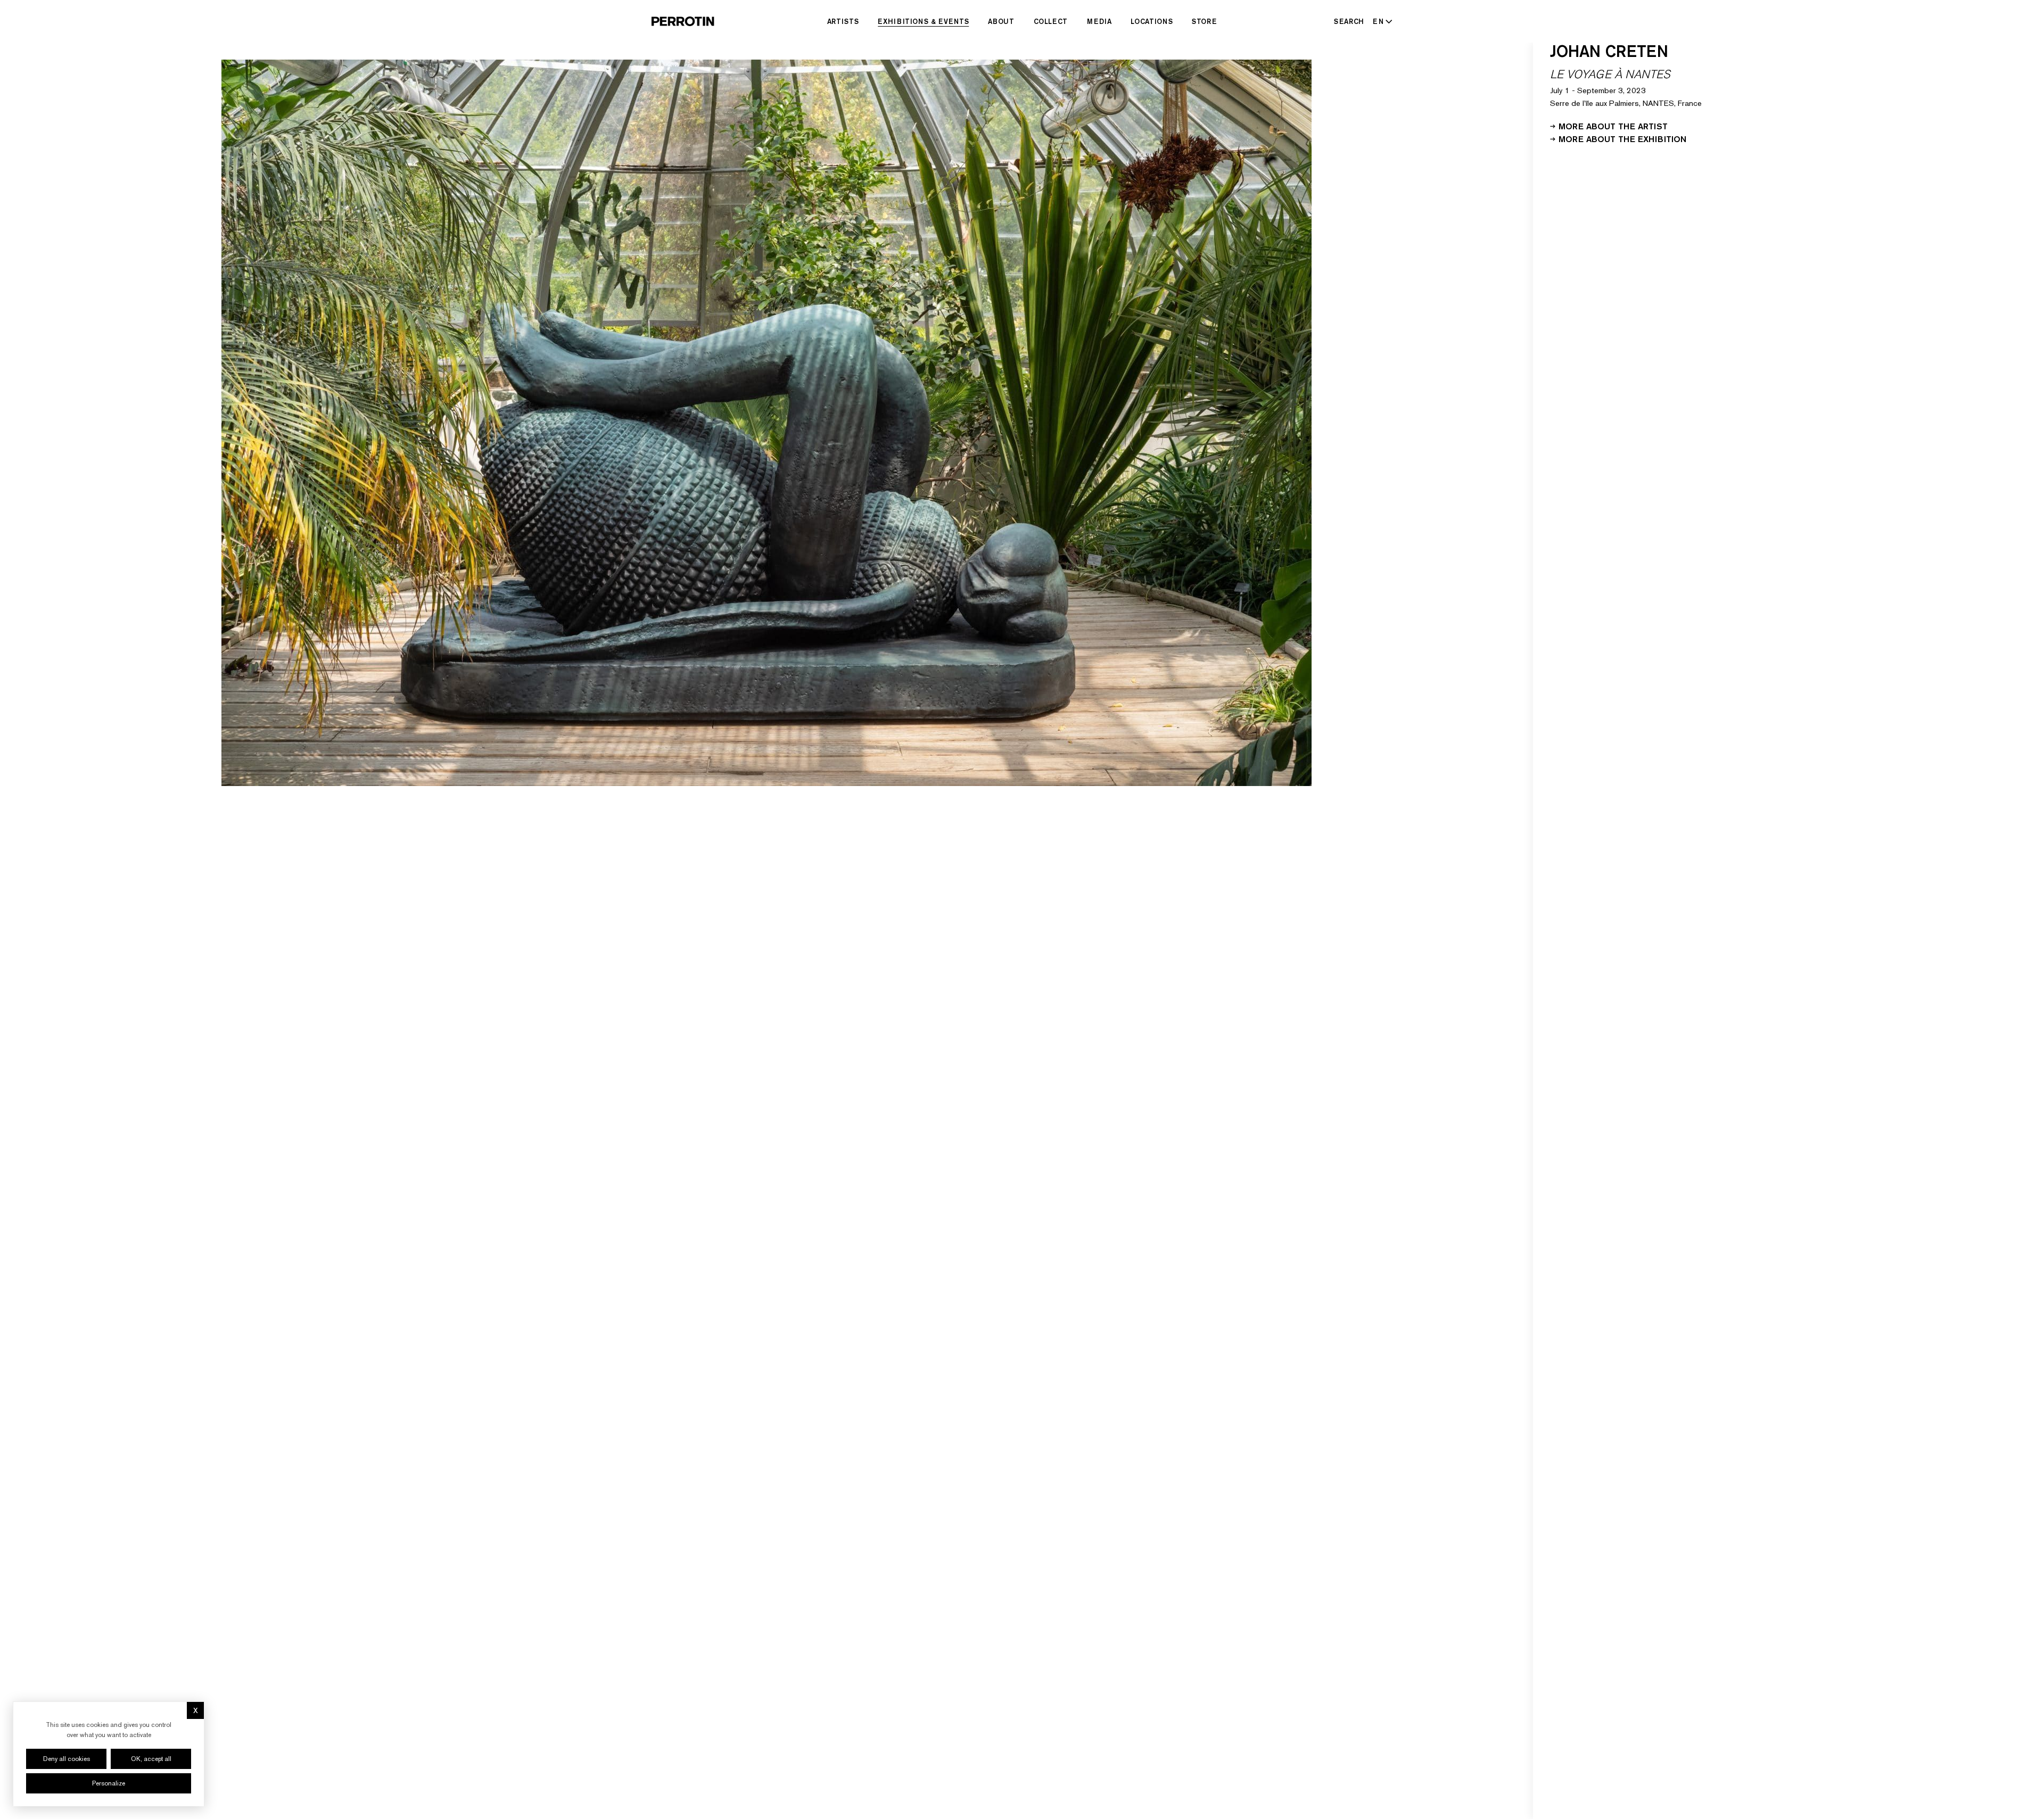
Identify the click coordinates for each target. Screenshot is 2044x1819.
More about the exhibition (1622, 138)
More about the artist (1613, 126)
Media (1099, 21)
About (1001, 21)
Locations (1152, 21)
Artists (843, 21)
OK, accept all (151, 1759)
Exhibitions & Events (923, 21)
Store (1204, 21)
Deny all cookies (67, 1759)
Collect (1051, 21)
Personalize (109, 1783)
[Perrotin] (683, 21)
